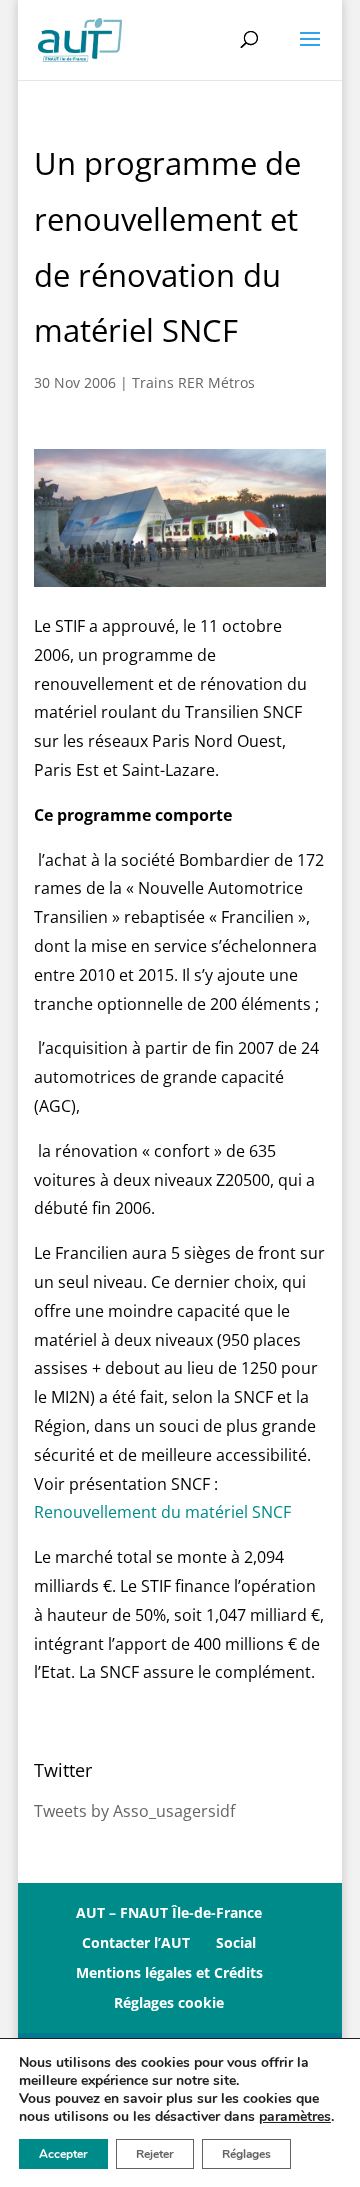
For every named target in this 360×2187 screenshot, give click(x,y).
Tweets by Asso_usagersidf (134, 1811)
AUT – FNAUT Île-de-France (169, 1912)
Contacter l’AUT (136, 1942)
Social (236, 1942)
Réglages (246, 2154)
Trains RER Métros (193, 382)
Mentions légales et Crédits (169, 1972)
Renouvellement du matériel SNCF (162, 1512)
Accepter (63, 2154)
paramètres (295, 2117)
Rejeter (155, 2154)
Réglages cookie (169, 2002)
